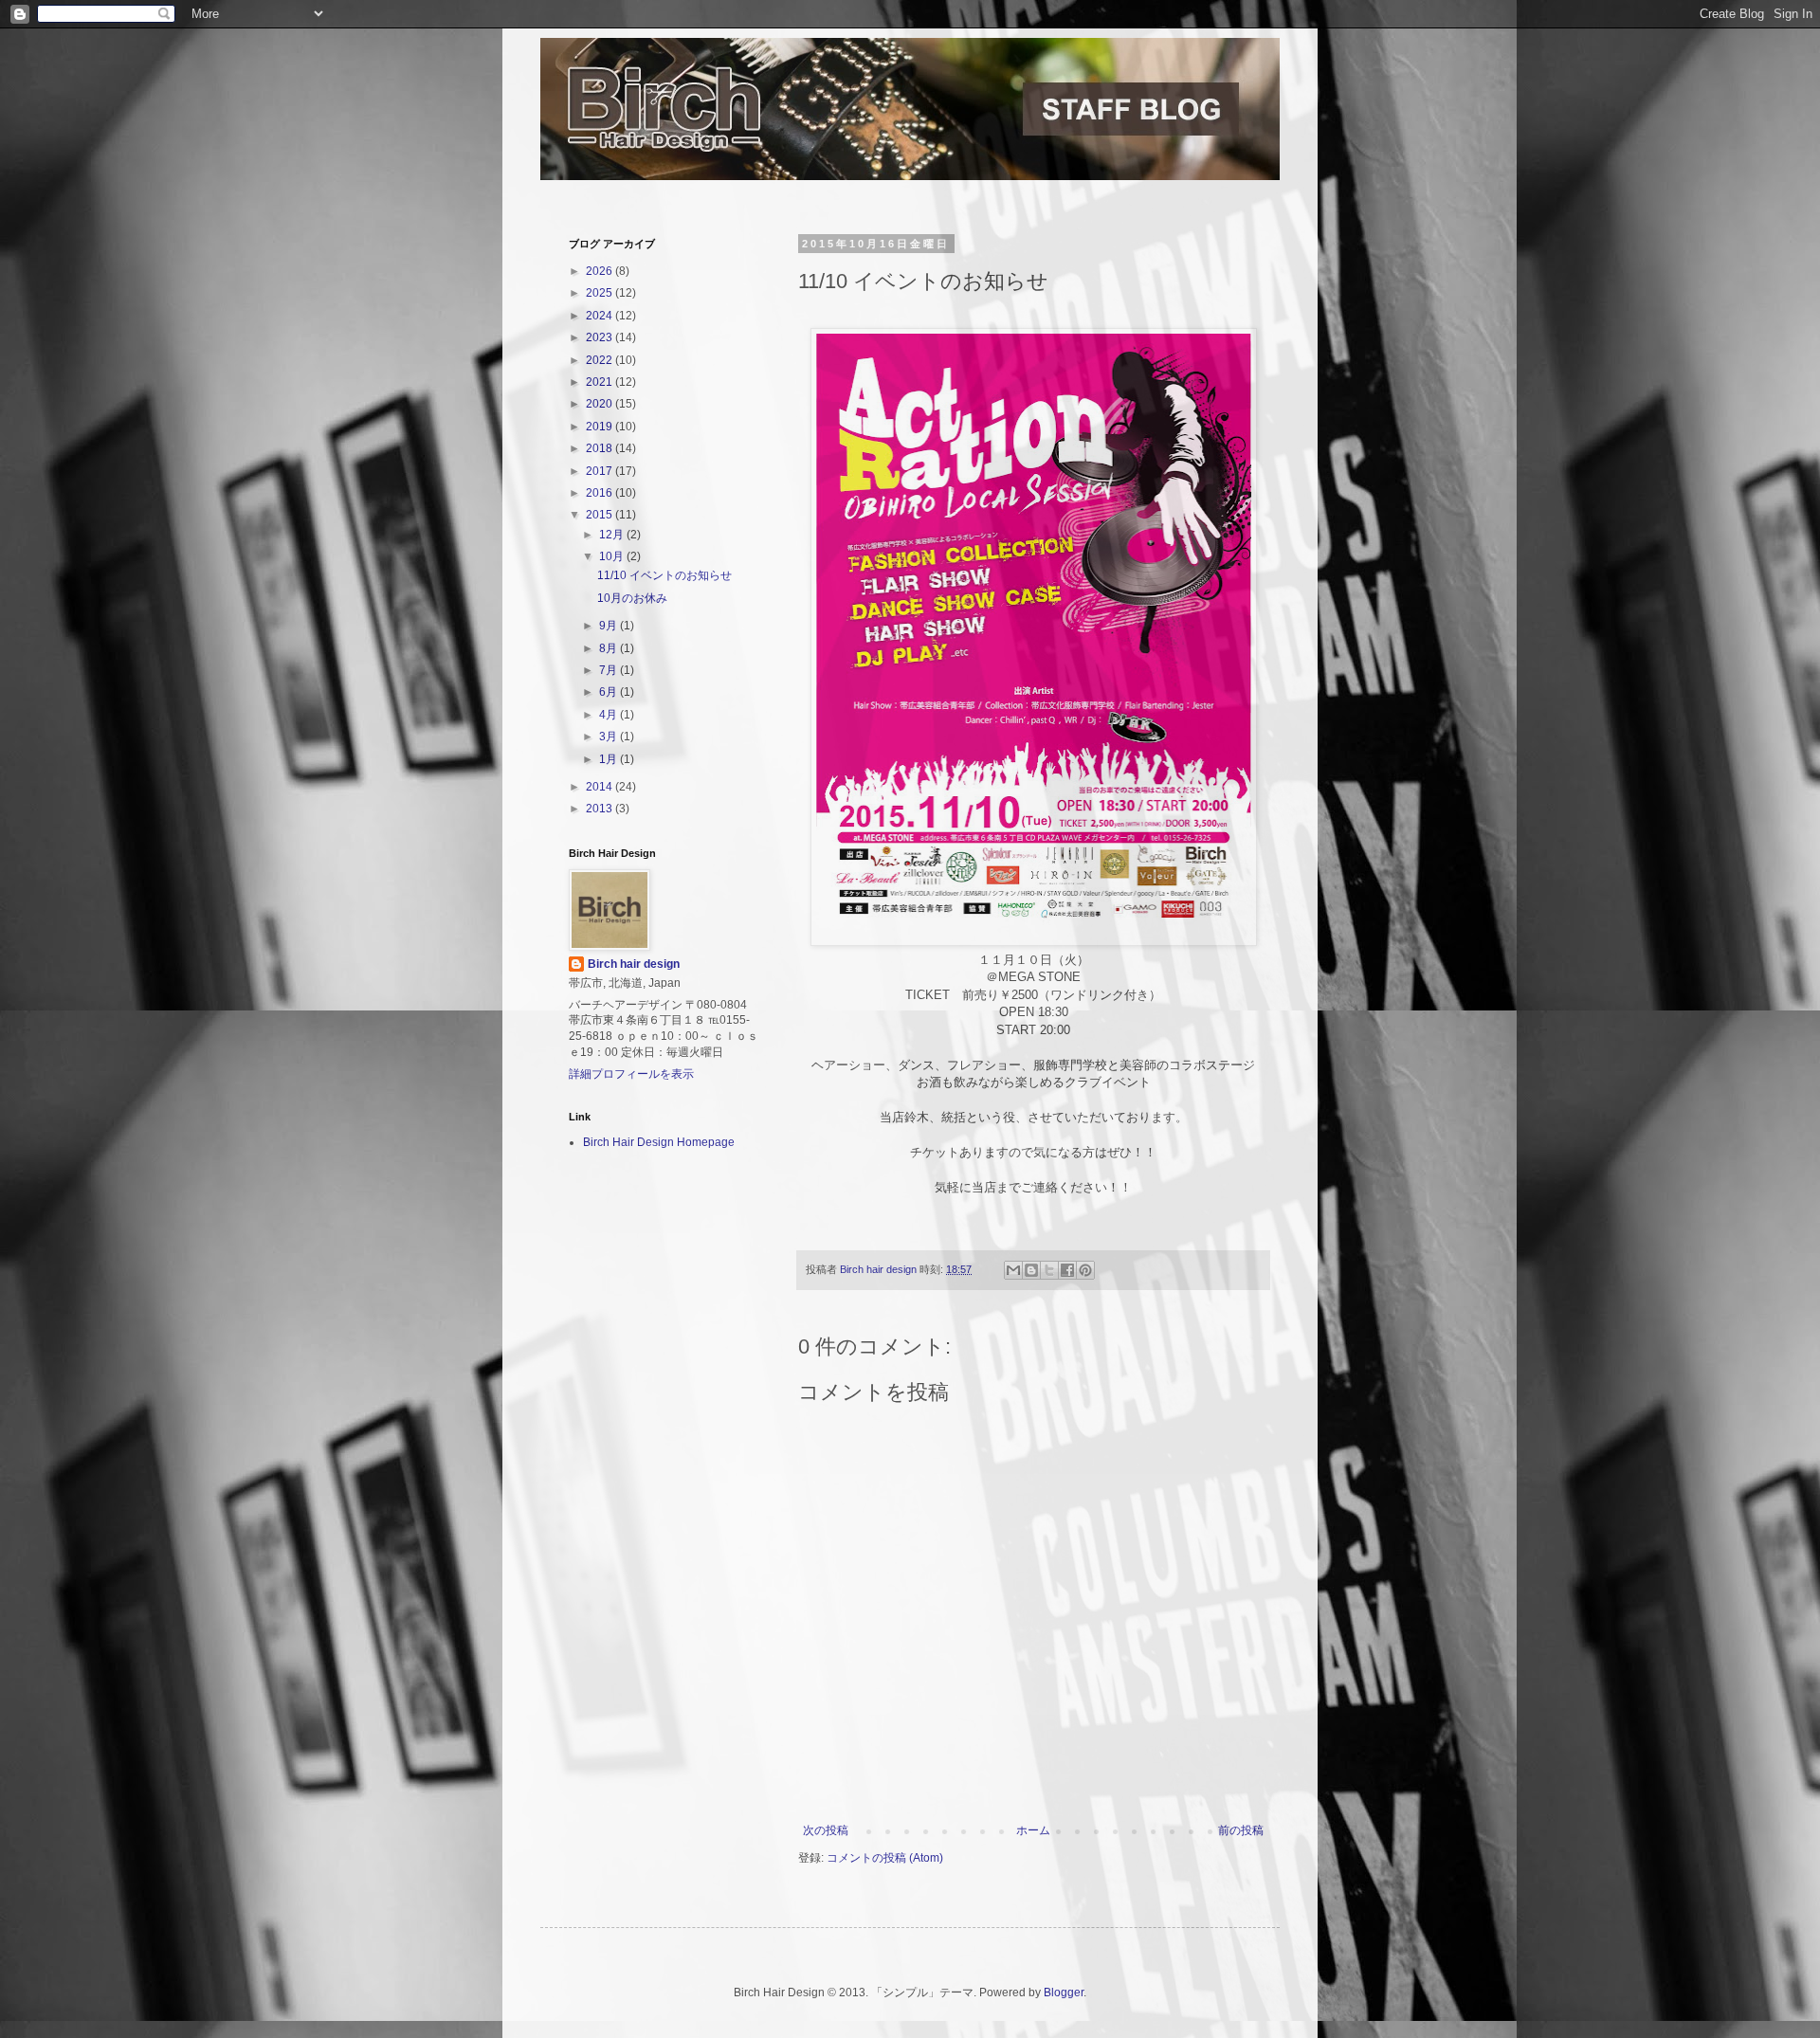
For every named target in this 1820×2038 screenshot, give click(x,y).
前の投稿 (1241, 1830)
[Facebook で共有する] (1067, 1270)
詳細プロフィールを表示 (631, 1074)
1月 (610, 759)
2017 (601, 471)
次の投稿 (826, 1830)
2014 (601, 787)
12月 (613, 535)
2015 (601, 515)
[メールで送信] (1013, 1270)
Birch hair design (634, 964)
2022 (601, 360)
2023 (601, 337)
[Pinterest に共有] (1085, 1270)
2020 (601, 404)
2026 (601, 271)
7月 (610, 670)
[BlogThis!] (1031, 1270)
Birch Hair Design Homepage (659, 1142)
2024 (601, 316)
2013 (601, 809)
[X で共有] (1049, 1270)
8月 (610, 648)
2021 (601, 382)
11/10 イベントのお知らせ (664, 575)
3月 (610, 737)
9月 (610, 626)
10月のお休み (632, 598)
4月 (610, 715)
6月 (610, 692)
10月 (613, 556)
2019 (601, 427)
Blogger (1064, 1993)
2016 (601, 493)
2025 (601, 293)
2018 (601, 448)
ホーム (1033, 1830)
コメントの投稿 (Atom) (885, 1858)
